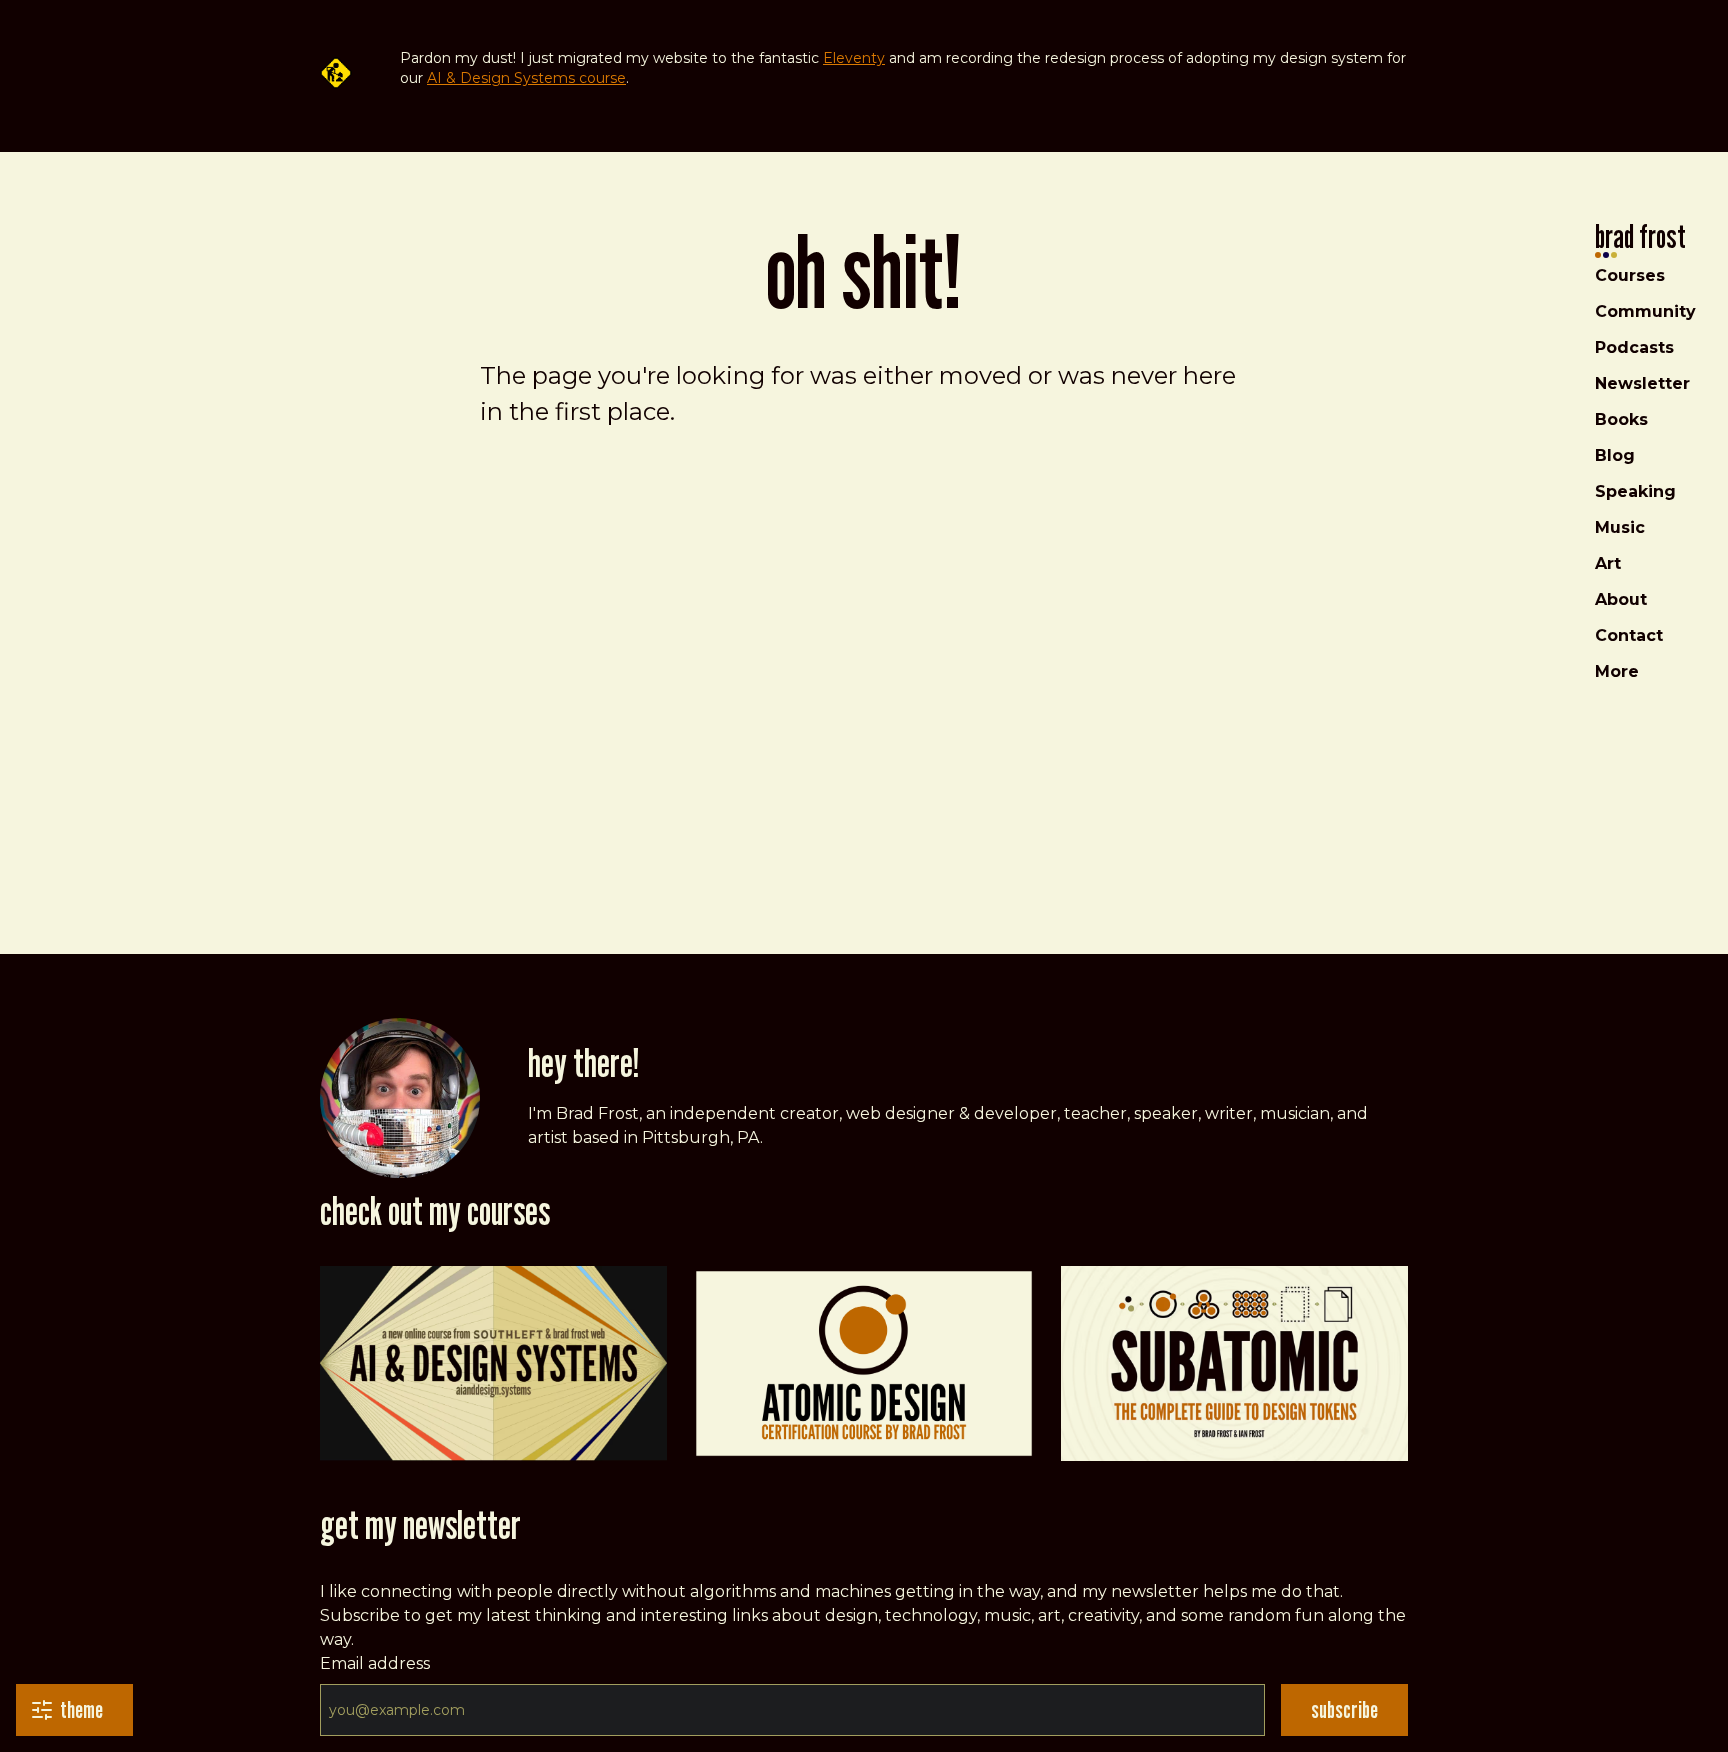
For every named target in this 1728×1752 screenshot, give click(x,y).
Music (1620, 527)
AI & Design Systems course (526, 78)
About (1621, 599)
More (1617, 671)
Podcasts (1634, 347)
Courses (1630, 275)
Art (1608, 563)
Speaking (1635, 491)
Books (1621, 419)
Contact (1629, 635)
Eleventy (854, 58)
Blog (1615, 455)
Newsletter (1642, 383)
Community (1645, 311)
